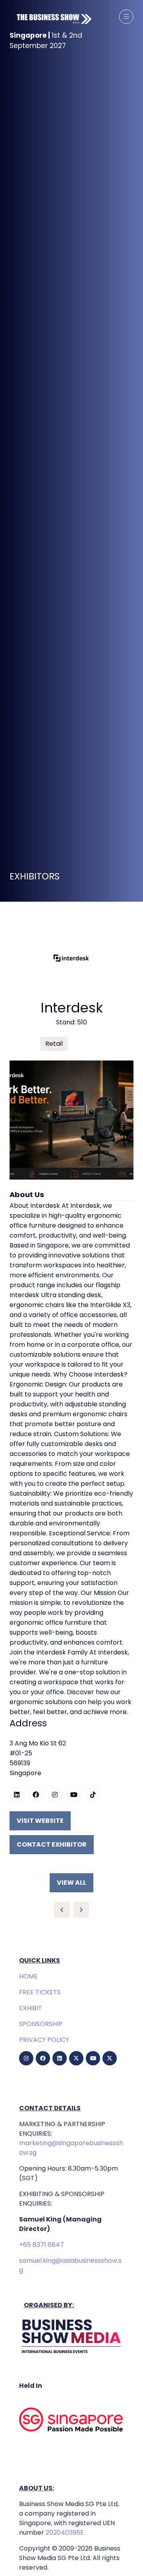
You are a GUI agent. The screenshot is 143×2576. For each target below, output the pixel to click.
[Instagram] (26, 2058)
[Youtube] (93, 2058)
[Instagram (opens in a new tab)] (55, 1795)
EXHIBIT (31, 2008)
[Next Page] (81, 1910)
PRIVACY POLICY (44, 2040)
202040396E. (65, 2533)
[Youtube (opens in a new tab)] (74, 1795)
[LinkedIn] (60, 2058)
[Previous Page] (62, 1910)
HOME (28, 1976)
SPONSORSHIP (41, 2024)
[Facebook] (43, 2058)
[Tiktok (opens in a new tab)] (93, 1795)
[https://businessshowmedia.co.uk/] (71, 2354)
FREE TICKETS (40, 1992)
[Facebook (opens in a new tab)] (36, 1795)
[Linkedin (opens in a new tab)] (17, 1795)
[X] (76, 2058)
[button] (126, 17)
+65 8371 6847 (42, 2245)
